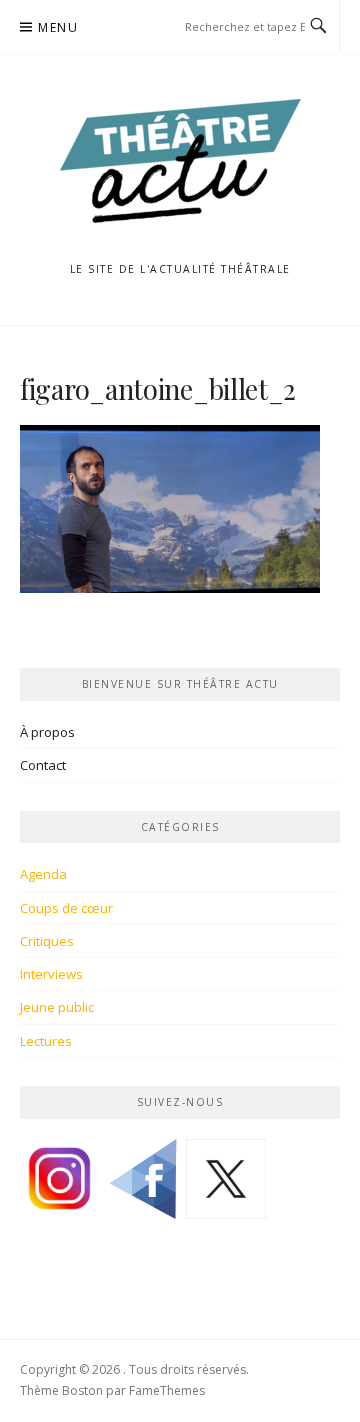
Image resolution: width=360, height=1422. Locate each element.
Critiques (47, 941)
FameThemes (167, 1390)
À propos (47, 732)
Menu (58, 27)
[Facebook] (143, 1186)
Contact (43, 765)
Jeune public (57, 1007)
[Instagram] (60, 1186)
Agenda (43, 874)
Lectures (46, 1041)
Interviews (51, 974)
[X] (226, 1186)
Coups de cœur (66, 908)
